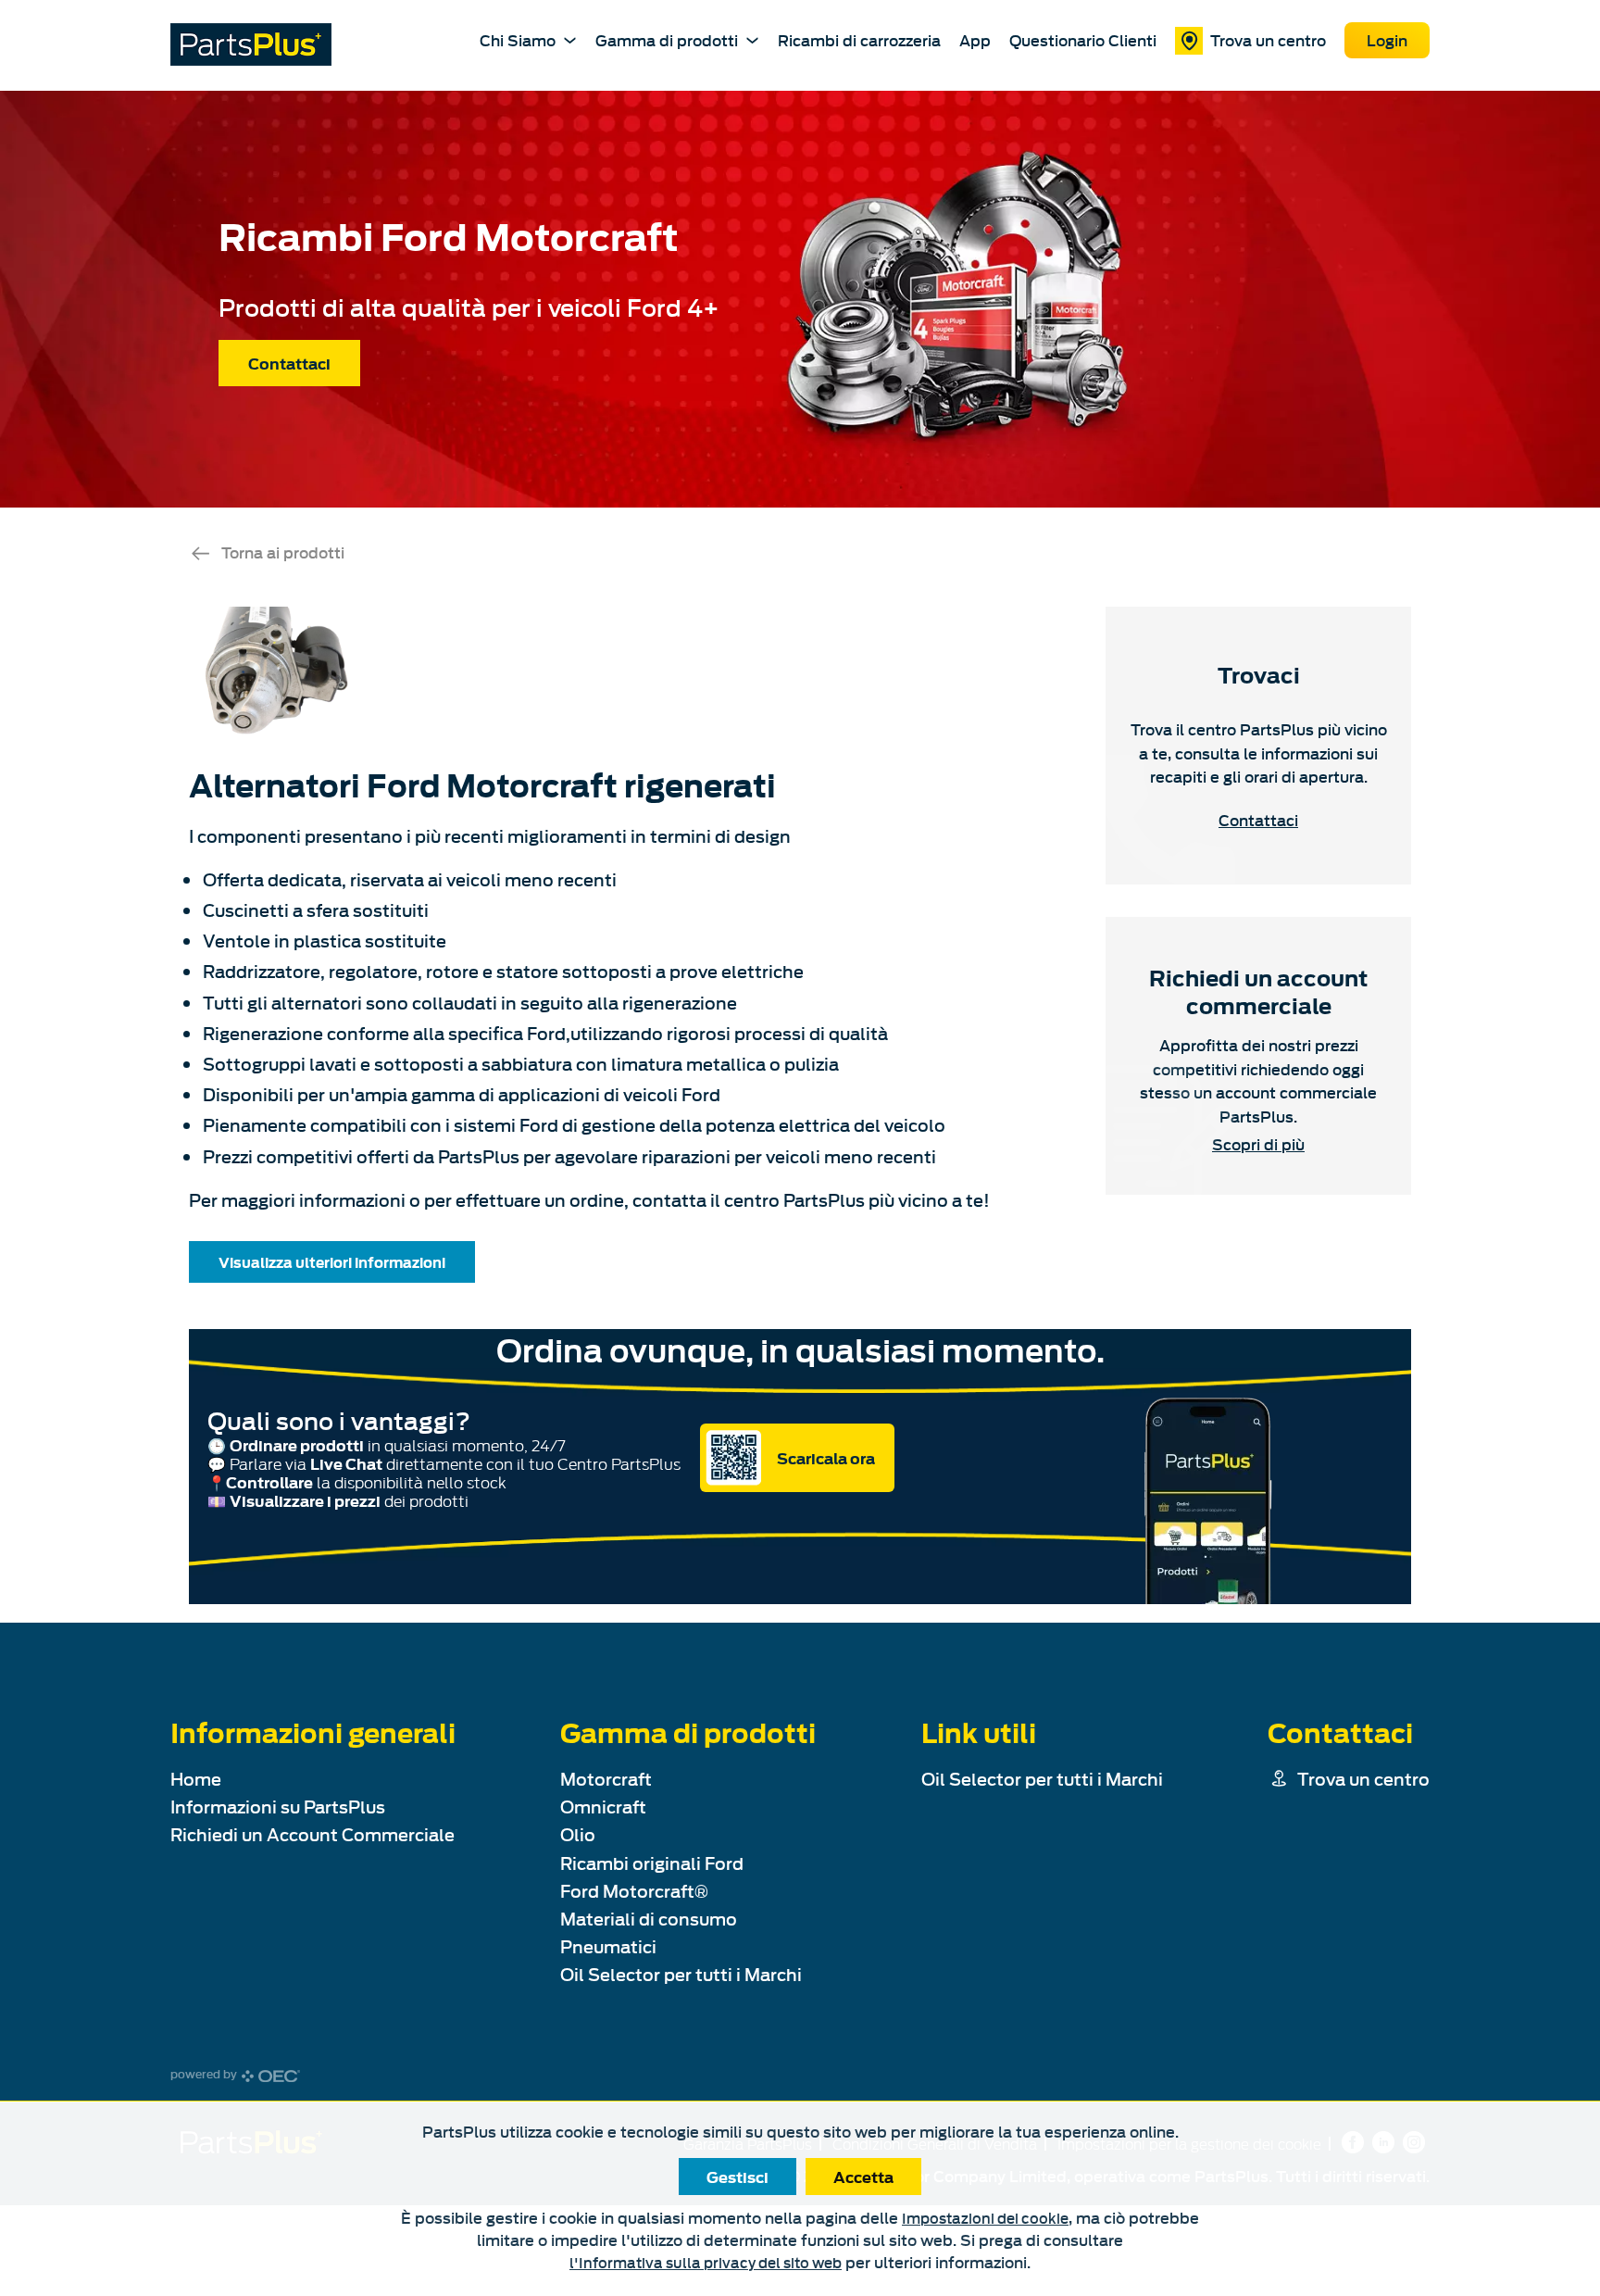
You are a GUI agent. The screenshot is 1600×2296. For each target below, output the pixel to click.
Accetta (863, 2177)
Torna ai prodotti (283, 552)
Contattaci (289, 363)
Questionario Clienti (1083, 40)
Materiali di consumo (649, 1919)
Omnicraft (603, 1807)
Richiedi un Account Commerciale (312, 1834)
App (975, 40)
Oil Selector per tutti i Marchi (681, 1974)
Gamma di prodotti (667, 39)
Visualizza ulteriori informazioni (332, 1261)
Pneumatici (608, 1946)
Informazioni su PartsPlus (278, 1807)
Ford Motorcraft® (634, 1891)
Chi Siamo (518, 39)
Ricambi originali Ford (652, 1863)
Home (196, 1779)
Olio (578, 1834)
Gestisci (737, 2177)
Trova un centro (1268, 39)
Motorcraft (606, 1779)
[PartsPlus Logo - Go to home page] (251, 44)
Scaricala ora (826, 1458)
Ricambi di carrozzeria (859, 40)
